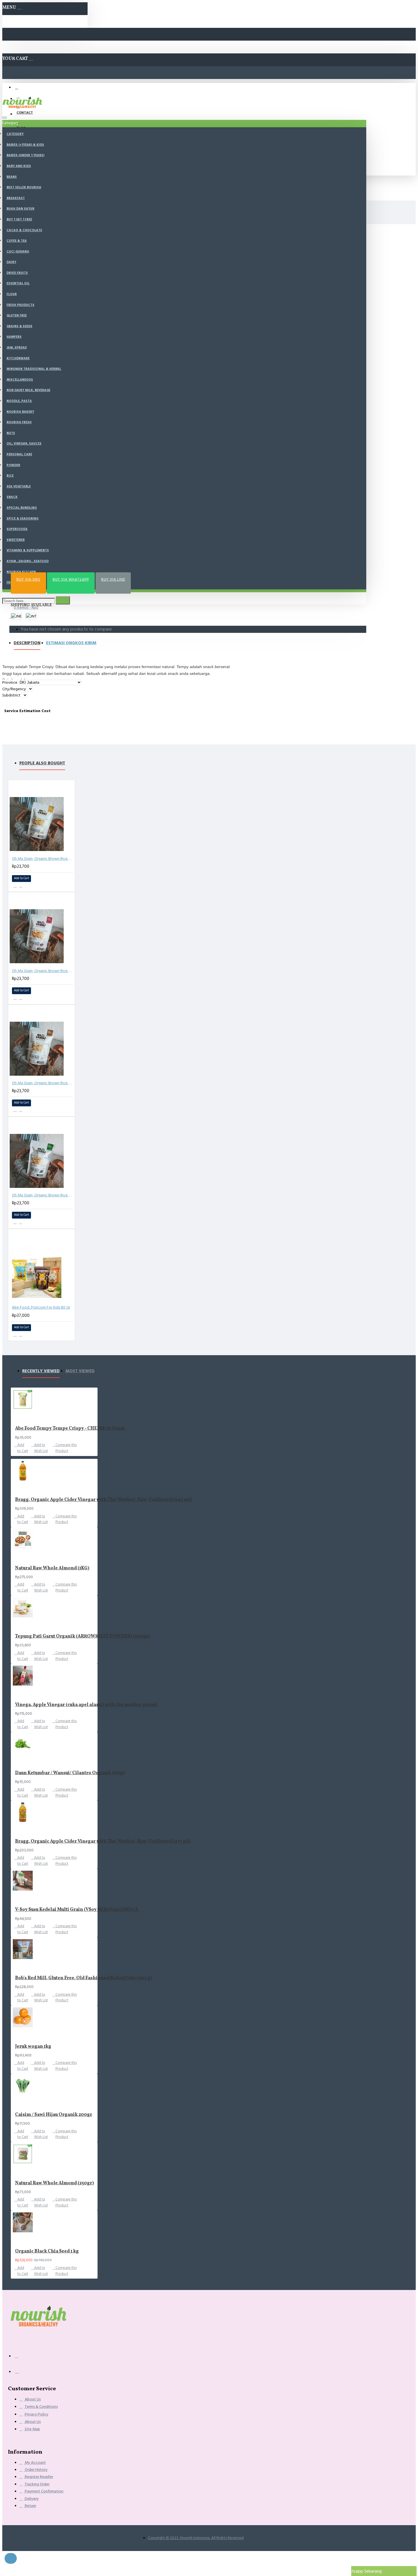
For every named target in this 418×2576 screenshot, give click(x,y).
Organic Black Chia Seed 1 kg (47, 2251)
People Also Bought (42, 763)
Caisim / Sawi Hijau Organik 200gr (54, 2115)
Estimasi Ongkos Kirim (71, 643)
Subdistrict (11, 695)
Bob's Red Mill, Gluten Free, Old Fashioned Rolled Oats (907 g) (83, 1978)
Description (27, 643)
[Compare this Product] (21, 1335)
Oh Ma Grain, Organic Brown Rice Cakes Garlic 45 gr (43, 1083)
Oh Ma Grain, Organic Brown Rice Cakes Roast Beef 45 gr (43, 971)
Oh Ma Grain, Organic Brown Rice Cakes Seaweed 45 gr (43, 1195)
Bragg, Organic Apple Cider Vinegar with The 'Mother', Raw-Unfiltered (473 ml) (103, 1842)
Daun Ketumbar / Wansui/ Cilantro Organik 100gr (70, 1773)
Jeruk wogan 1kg (33, 2047)
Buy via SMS (28, 579)
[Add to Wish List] (15, 885)
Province (10, 683)
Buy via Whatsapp (71, 579)
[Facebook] (21, 2359)
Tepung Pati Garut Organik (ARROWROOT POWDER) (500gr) (82, 1637)
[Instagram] (21, 2373)
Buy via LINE (113, 579)
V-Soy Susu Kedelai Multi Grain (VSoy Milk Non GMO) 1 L (77, 1910)
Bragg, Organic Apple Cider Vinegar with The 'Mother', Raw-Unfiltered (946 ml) (104, 1500)
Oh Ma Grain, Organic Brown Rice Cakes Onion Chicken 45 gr (43, 859)
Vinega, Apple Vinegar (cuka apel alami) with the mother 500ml (86, 1705)
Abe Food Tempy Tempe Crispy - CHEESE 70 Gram (70, 1429)
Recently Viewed (41, 1371)
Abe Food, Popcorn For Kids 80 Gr (41, 1307)
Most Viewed (80, 1371)
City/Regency (14, 689)
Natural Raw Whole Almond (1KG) (52, 1568)
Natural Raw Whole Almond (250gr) (54, 2183)
